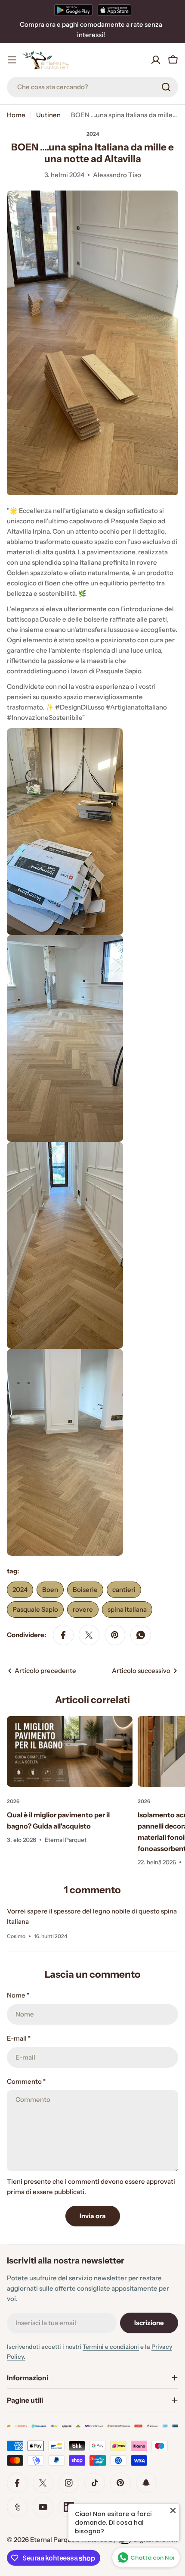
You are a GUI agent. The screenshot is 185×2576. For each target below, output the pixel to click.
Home (16, 115)
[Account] (156, 60)
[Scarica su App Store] (114, 10)
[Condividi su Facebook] (63, 1635)
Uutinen (48, 115)
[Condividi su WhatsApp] (141, 1635)
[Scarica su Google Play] (73, 10)
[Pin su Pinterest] (115, 1635)
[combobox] (92, 87)
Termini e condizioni (111, 2347)
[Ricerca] (166, 87)
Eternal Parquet (54, 2540)
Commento (26, 2081)
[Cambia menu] (12, 60)
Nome (18, 1995)
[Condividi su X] (89, 1635)
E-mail (19, 2038)
